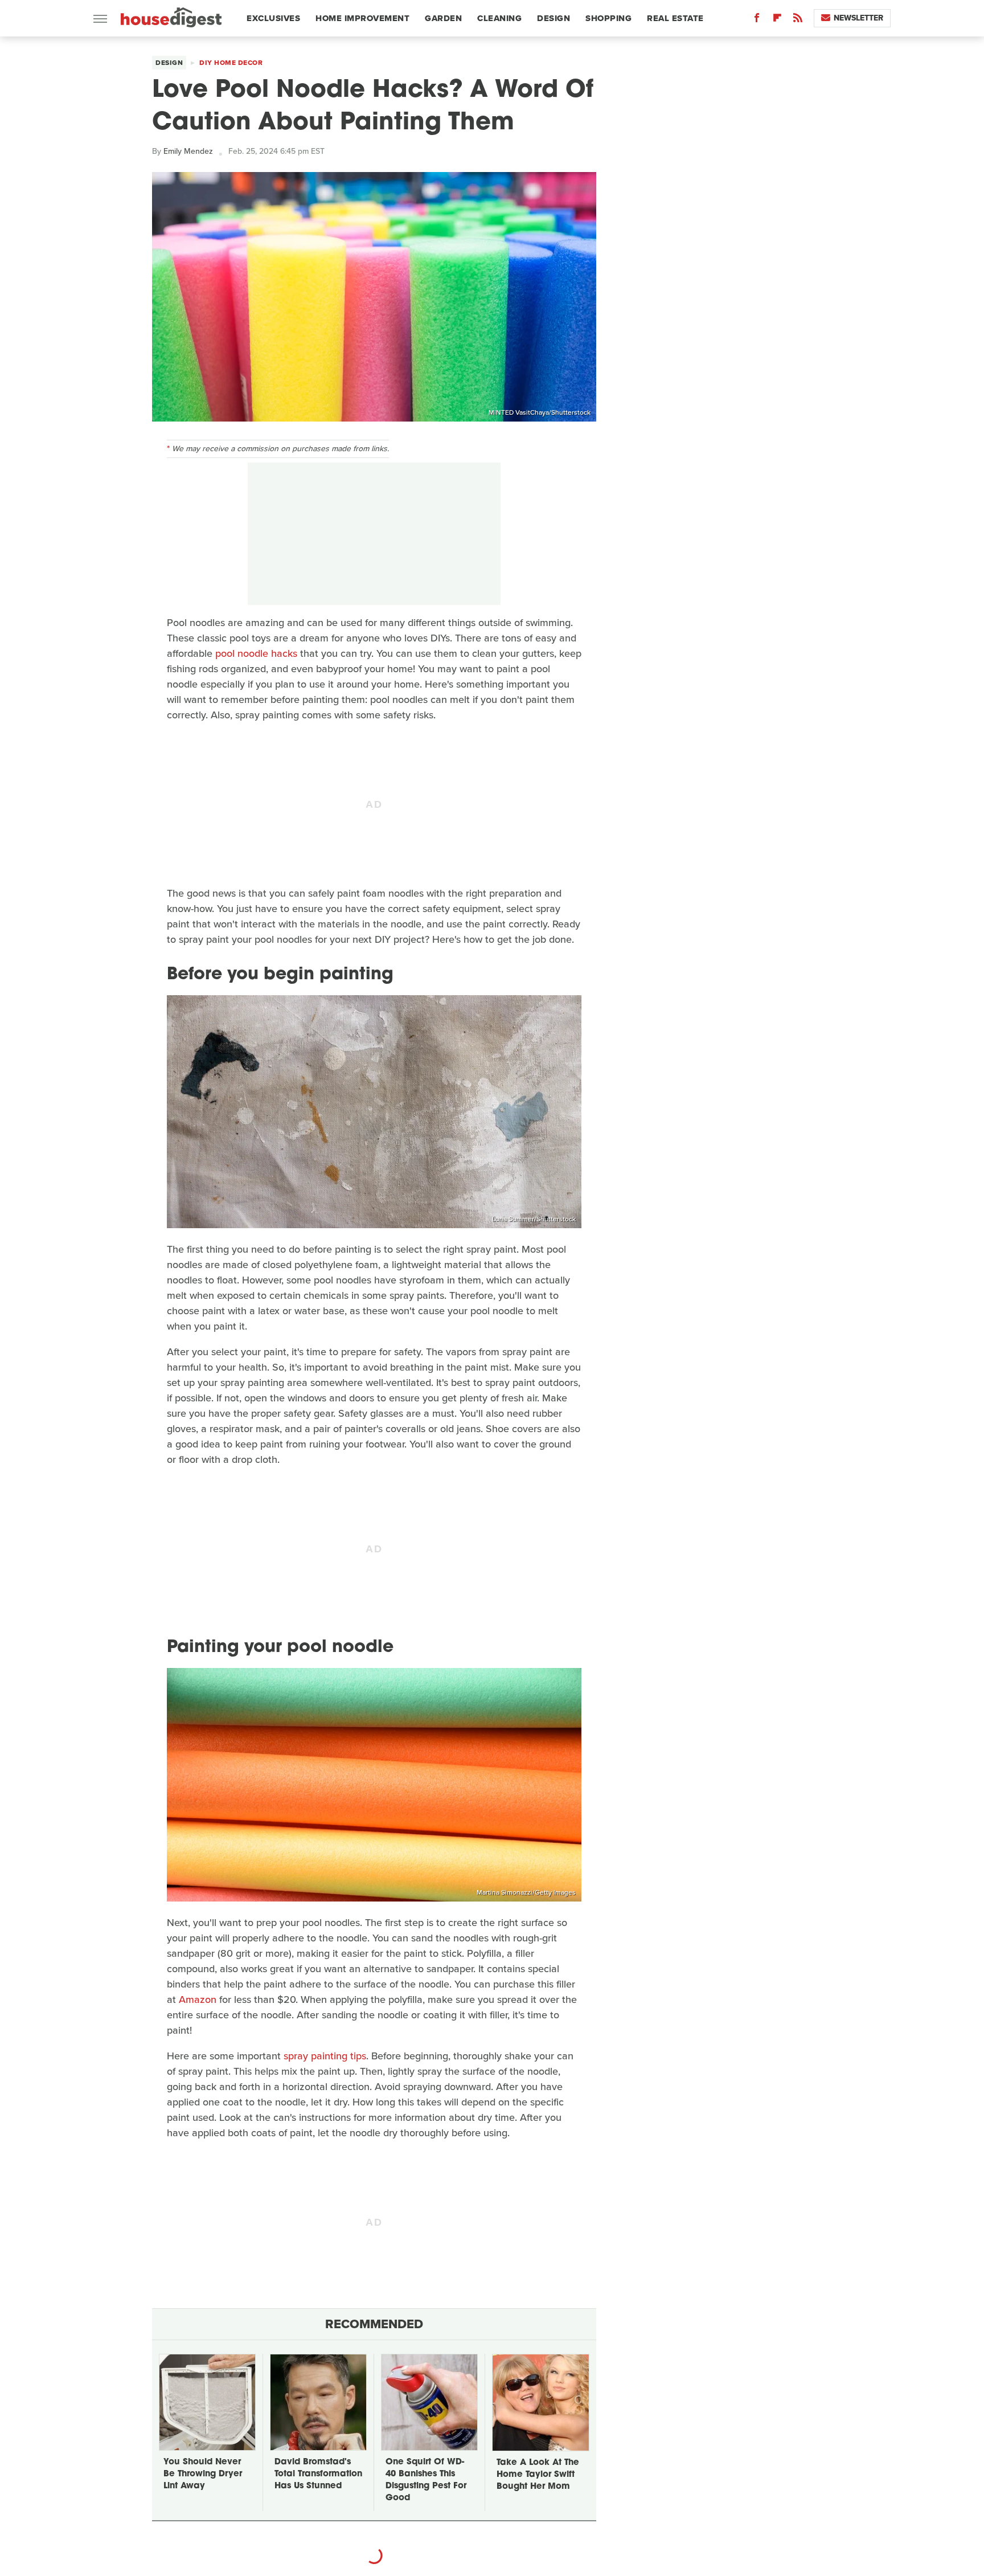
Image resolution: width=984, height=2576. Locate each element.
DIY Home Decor (231, 63)
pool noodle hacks (256, 653)
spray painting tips (325, 2056)
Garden (443, 18)
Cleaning (499, 18)
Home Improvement (362, 18)
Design (553, 18)
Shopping (608, 18)
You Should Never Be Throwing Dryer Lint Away (203, 2474)
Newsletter (858, 18)
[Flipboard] (777, 20)
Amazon (198, 2000)
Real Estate (675, 18)
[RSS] (798, 20)
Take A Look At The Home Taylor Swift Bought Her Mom (538, 2475)
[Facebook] (757, 20)
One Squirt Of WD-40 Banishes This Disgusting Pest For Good (426, 2480)
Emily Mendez (188, 151)
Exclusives (273, 18)
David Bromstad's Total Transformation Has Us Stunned (318, 2474)
